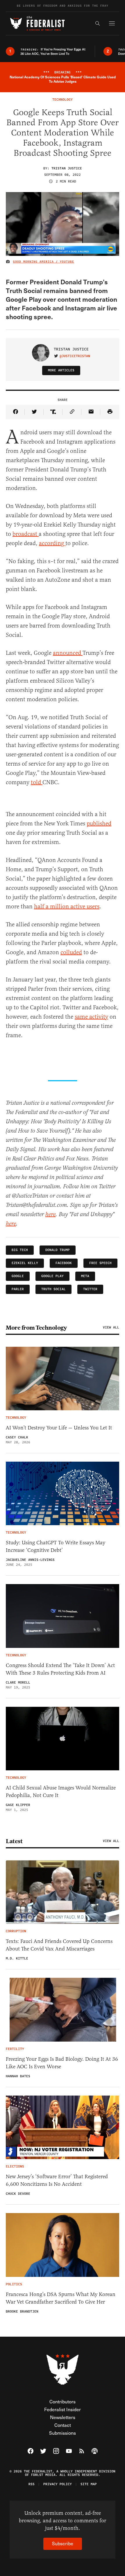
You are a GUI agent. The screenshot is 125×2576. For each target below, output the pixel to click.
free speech (100, 1263)
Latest (14, 1841)
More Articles (61, 370)
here (50, 1215)
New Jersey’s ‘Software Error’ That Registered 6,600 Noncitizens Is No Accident (57, 2180)
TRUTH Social (53, 1289)
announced (68, 653)
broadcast (26, 534)
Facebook (64, 1263)
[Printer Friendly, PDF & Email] (110, 412)
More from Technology (36, 1328)
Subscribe (63, 2543)
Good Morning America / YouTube (44, 262)
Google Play (52, 1276)
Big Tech (20, 1250)
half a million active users (67, 906)
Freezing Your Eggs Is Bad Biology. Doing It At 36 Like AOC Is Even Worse (62, 2063)
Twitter (90, 1289)
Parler (18, 1289)
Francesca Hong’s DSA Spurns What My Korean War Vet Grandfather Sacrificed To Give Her (61, 2298)
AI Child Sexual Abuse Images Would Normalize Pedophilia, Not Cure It (61, 1792)
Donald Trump (58, 1250)
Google (18, 1276)
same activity (91, 1017)
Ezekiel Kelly (25, 1263)
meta (85, 1276)
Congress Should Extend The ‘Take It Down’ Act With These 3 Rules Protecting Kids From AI (60, 1669)
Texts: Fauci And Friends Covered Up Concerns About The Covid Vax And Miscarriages (59, 1945)
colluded (71, 952)
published (99, 824)
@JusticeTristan (75, 356)
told (37, 782)
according (52, 543)
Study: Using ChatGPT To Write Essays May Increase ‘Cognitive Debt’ (56, 1546)
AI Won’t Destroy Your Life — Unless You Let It (59, 1428)
